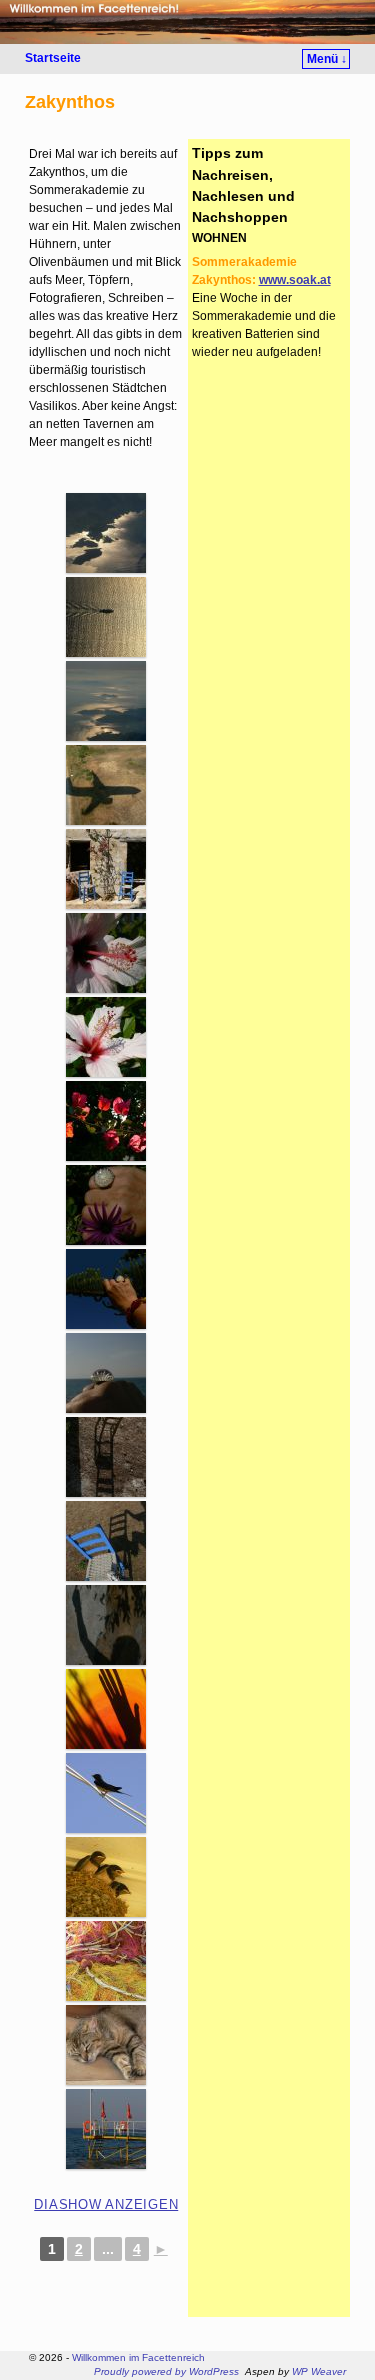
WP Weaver (319, 2371)
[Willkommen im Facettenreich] (187, 22)
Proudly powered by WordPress (166, 2371)
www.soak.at (295, 280)
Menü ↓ (327, 59)
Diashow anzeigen (106, 2204)
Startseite (53, 58)
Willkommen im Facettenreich (138, 2357)
